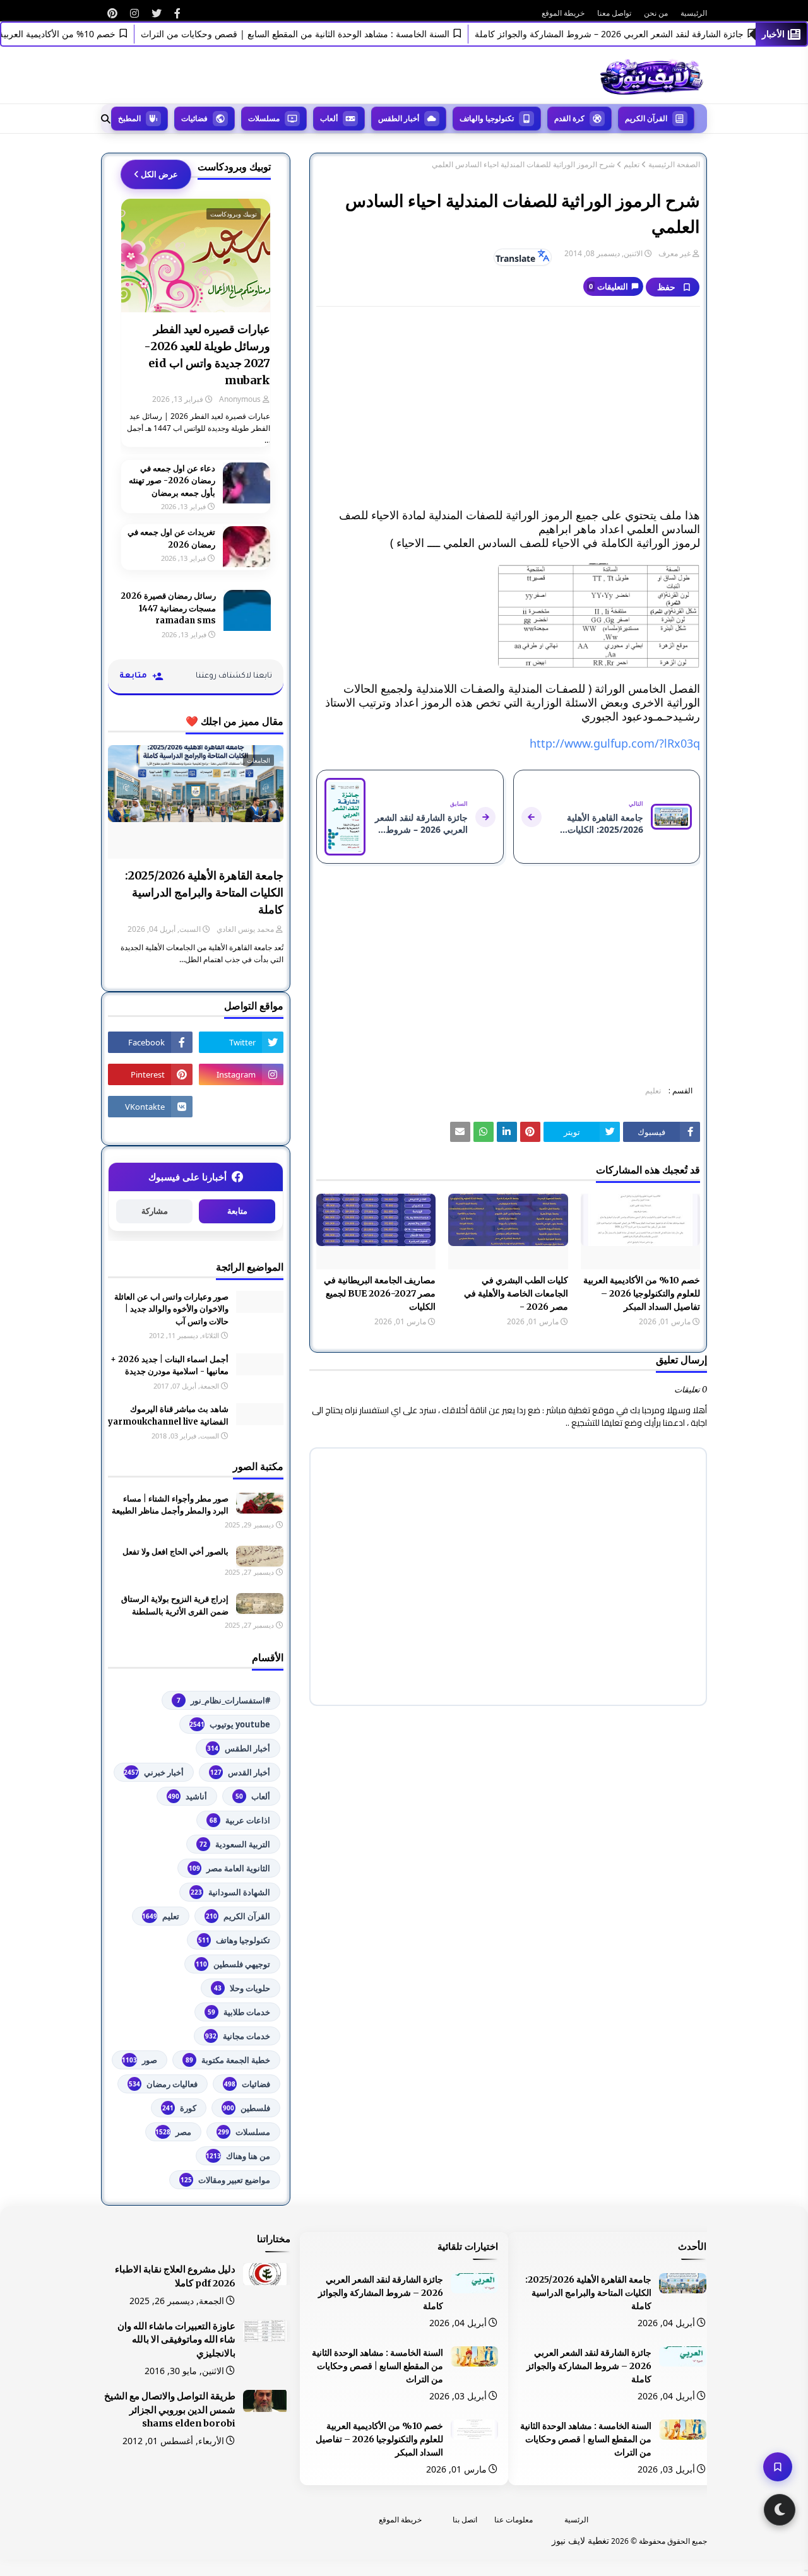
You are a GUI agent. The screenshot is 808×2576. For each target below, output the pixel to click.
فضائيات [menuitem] (194, 118)
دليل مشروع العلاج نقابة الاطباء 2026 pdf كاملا (175, 2276)
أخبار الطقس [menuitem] (399, 118)
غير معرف (674, 253)
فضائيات (247, 2084)
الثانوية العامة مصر (229, 1868)
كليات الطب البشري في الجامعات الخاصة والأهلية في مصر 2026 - (516, 1293)
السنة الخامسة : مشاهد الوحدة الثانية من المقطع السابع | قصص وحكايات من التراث (324, 34)
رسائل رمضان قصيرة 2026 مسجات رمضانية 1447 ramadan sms (168, 608)
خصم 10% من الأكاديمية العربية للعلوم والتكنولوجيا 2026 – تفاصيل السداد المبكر (642, 1293)
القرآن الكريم (238, 1916)
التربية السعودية (235, 1844)
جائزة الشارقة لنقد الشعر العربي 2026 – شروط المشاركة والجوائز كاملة (638, 34)
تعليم (632, 165)
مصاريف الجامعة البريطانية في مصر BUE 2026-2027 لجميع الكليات (380, 1293)
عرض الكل (159, 174)
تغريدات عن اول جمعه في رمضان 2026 (171, 538)
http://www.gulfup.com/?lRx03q (615, 743)
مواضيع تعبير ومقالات (225, 2180)
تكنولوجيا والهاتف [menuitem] (487, 118)
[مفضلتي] (778, 2467)
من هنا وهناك (238, 2156)
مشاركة (155, 1211)
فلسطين (247, 2108)
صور (140, 2060)
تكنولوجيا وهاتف (234, 1940)
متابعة (237, 1211)
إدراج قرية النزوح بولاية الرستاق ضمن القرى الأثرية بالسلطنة (175, 1605)
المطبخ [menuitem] (129, 118)
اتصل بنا (465, 2520)
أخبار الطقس (239, 1748)
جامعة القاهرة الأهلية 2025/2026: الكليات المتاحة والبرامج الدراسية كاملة (204, 892)
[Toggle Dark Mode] (780, 2510)
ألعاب (253, 1796)
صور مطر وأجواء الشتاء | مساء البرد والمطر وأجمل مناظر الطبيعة (170, 1505)
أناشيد (187, 1796)
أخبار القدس (240, 1772)
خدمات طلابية (239, 2012)
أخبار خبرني (154, 1772)
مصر (173, 2132)
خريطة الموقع (563, 13)
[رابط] (177, 13)
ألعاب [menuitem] (329, 118)
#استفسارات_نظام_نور (223, 1700)
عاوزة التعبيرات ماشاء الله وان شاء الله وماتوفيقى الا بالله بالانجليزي (176, 2340)
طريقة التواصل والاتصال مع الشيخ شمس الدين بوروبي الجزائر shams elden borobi (170, 2410)
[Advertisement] (508, 408)
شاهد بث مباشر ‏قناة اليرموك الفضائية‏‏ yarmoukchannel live (168, 1415)
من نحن (656, 13)
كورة (179, 2108)
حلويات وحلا (242, 1988)
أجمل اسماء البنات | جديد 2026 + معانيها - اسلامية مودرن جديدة (169, 1366)
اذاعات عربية (240, 1820)
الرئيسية (694, 13)
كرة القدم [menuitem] (569, 118)
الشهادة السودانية (230, 1892)
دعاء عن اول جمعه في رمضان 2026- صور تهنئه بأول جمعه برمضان (172, 481)
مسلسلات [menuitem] (264, 118)
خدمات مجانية (238, 2036)
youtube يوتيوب (230, 1724)
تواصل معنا (614, 13)
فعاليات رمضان (163, 2084)
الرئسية (576, 2520)
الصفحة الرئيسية (674, 165)
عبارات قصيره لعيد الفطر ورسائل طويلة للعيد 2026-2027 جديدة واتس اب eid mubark (207, 355)
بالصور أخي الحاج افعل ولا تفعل (175, 1552)
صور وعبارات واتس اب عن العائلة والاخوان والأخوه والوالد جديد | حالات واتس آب (171, 1309)
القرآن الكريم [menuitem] (646, 118)
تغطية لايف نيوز (580, 2540)
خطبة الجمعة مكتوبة (228, 2060)
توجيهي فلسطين (233, 1964)
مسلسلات (244, 2132)
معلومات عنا (514, 2520)
